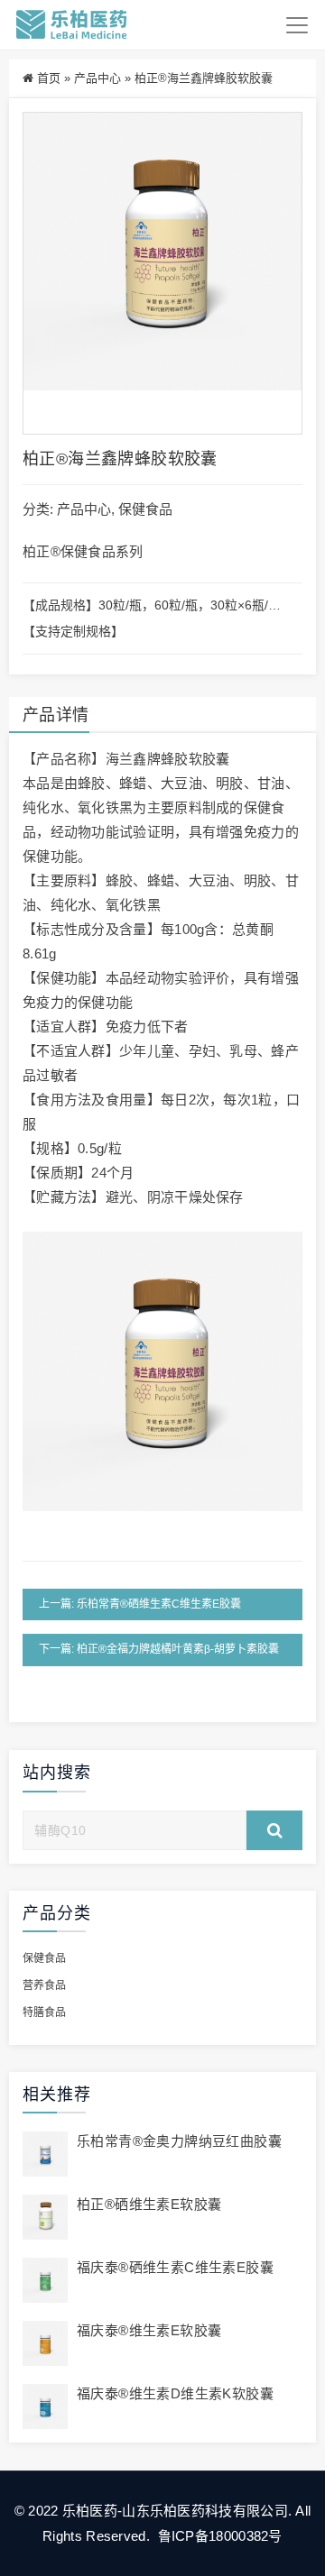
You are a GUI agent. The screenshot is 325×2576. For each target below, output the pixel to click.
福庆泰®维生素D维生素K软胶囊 (175, 2393)
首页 (49, 78)
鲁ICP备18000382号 (218, 2536)
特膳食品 (44, 2012)
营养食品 (44, 1985)
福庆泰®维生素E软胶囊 (149, 2330)
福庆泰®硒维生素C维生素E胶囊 (175, 2267)
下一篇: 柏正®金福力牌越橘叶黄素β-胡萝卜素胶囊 (159, 1649)
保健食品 (145, 509)
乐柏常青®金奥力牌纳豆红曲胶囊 (179, 2141)
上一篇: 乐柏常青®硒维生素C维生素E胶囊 (140, 1604)
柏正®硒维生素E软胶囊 (149, 2204)
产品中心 (97, 78)
